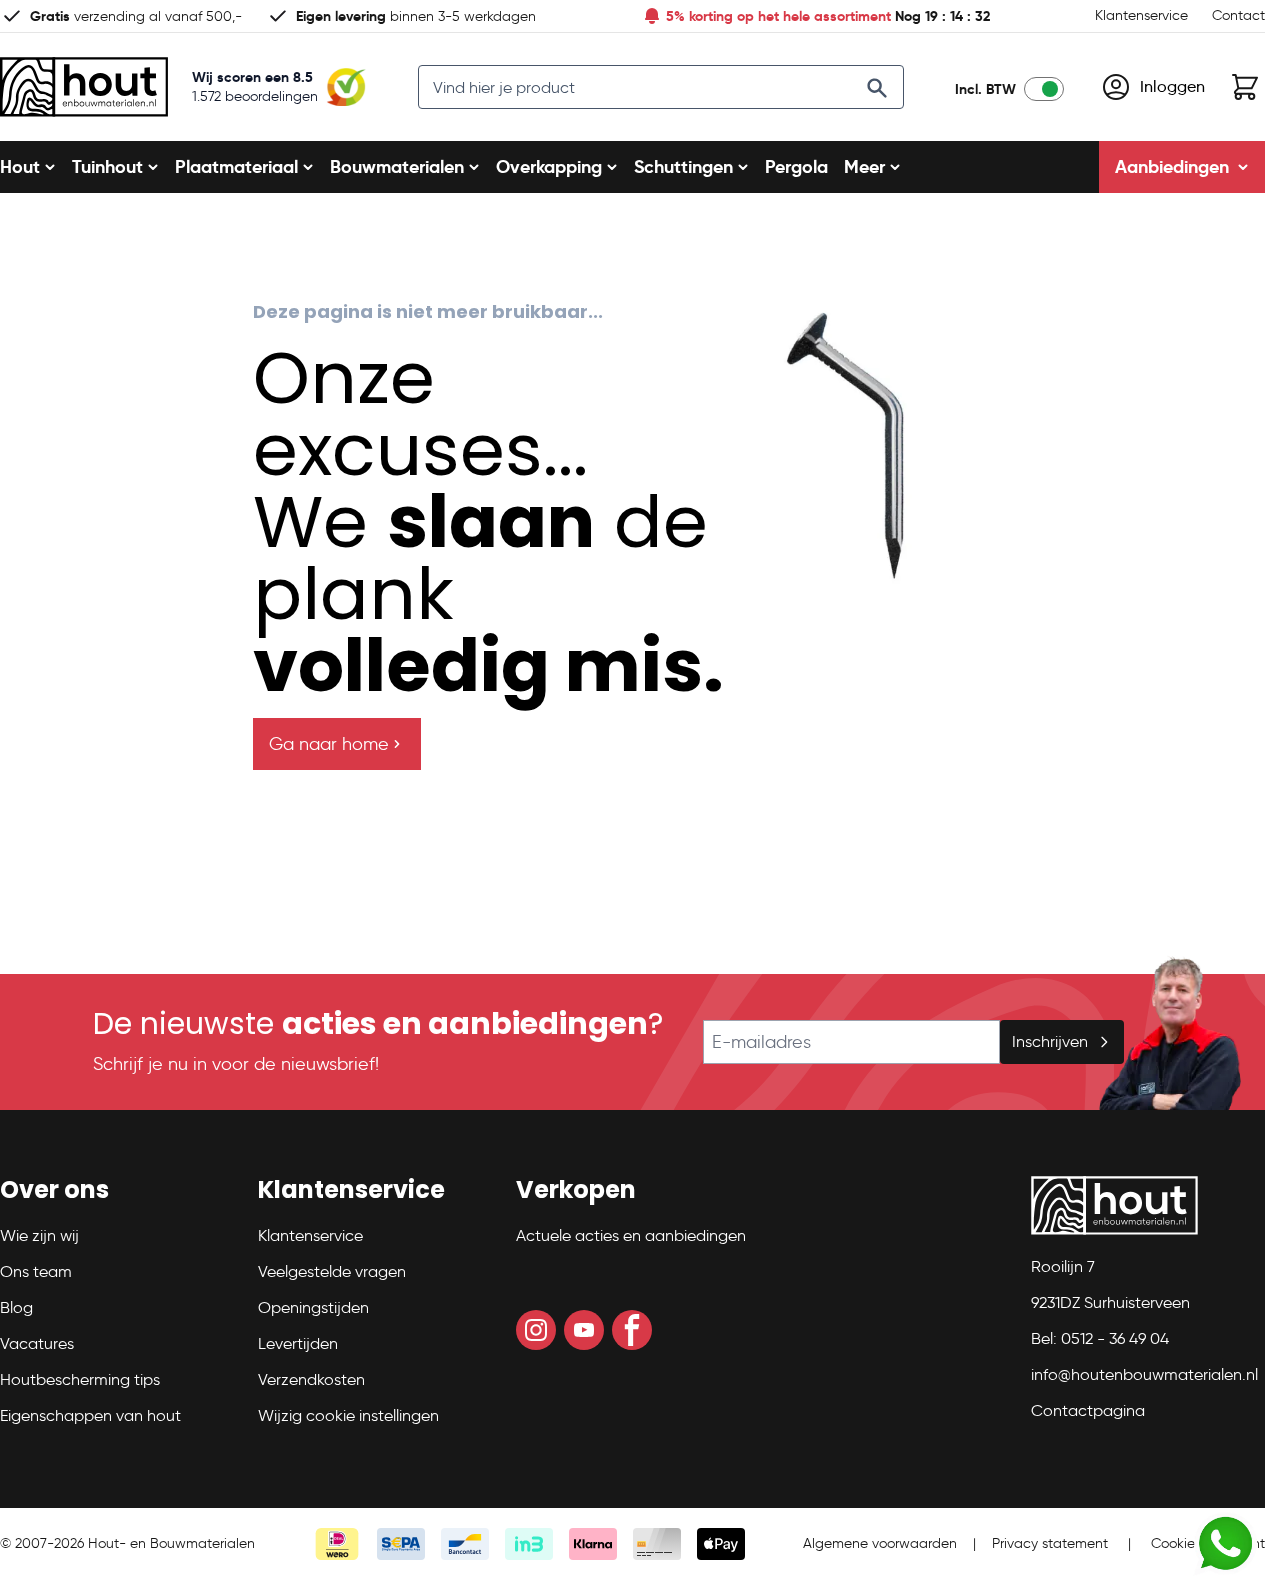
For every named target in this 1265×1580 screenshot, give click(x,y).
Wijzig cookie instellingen (348, 1415)
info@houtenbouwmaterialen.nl (1144, 1374)
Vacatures (37, 1343)
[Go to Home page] (84, 87)
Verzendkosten (311, 1379)
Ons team (36, 1271)
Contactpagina (1088, 1410)
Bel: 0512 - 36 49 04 (1100, 1338)
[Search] (877, 88)
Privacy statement (1050, 1543)
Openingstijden (313, 1307)
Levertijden (298, 1343)
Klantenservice (1141, 15)
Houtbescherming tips (80, 1379)
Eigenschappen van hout (90, 1415)
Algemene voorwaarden (880, 1543)
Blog (16, 1307)
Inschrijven (1050, 1041)
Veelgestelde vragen (332, 1271)
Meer (864, 166)
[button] (117, 1198)
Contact (1238, 15)
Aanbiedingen (1172, 166)
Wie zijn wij (39, 1235)
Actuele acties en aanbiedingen (631, 1235)
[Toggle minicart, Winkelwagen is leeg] (1245, 87)
